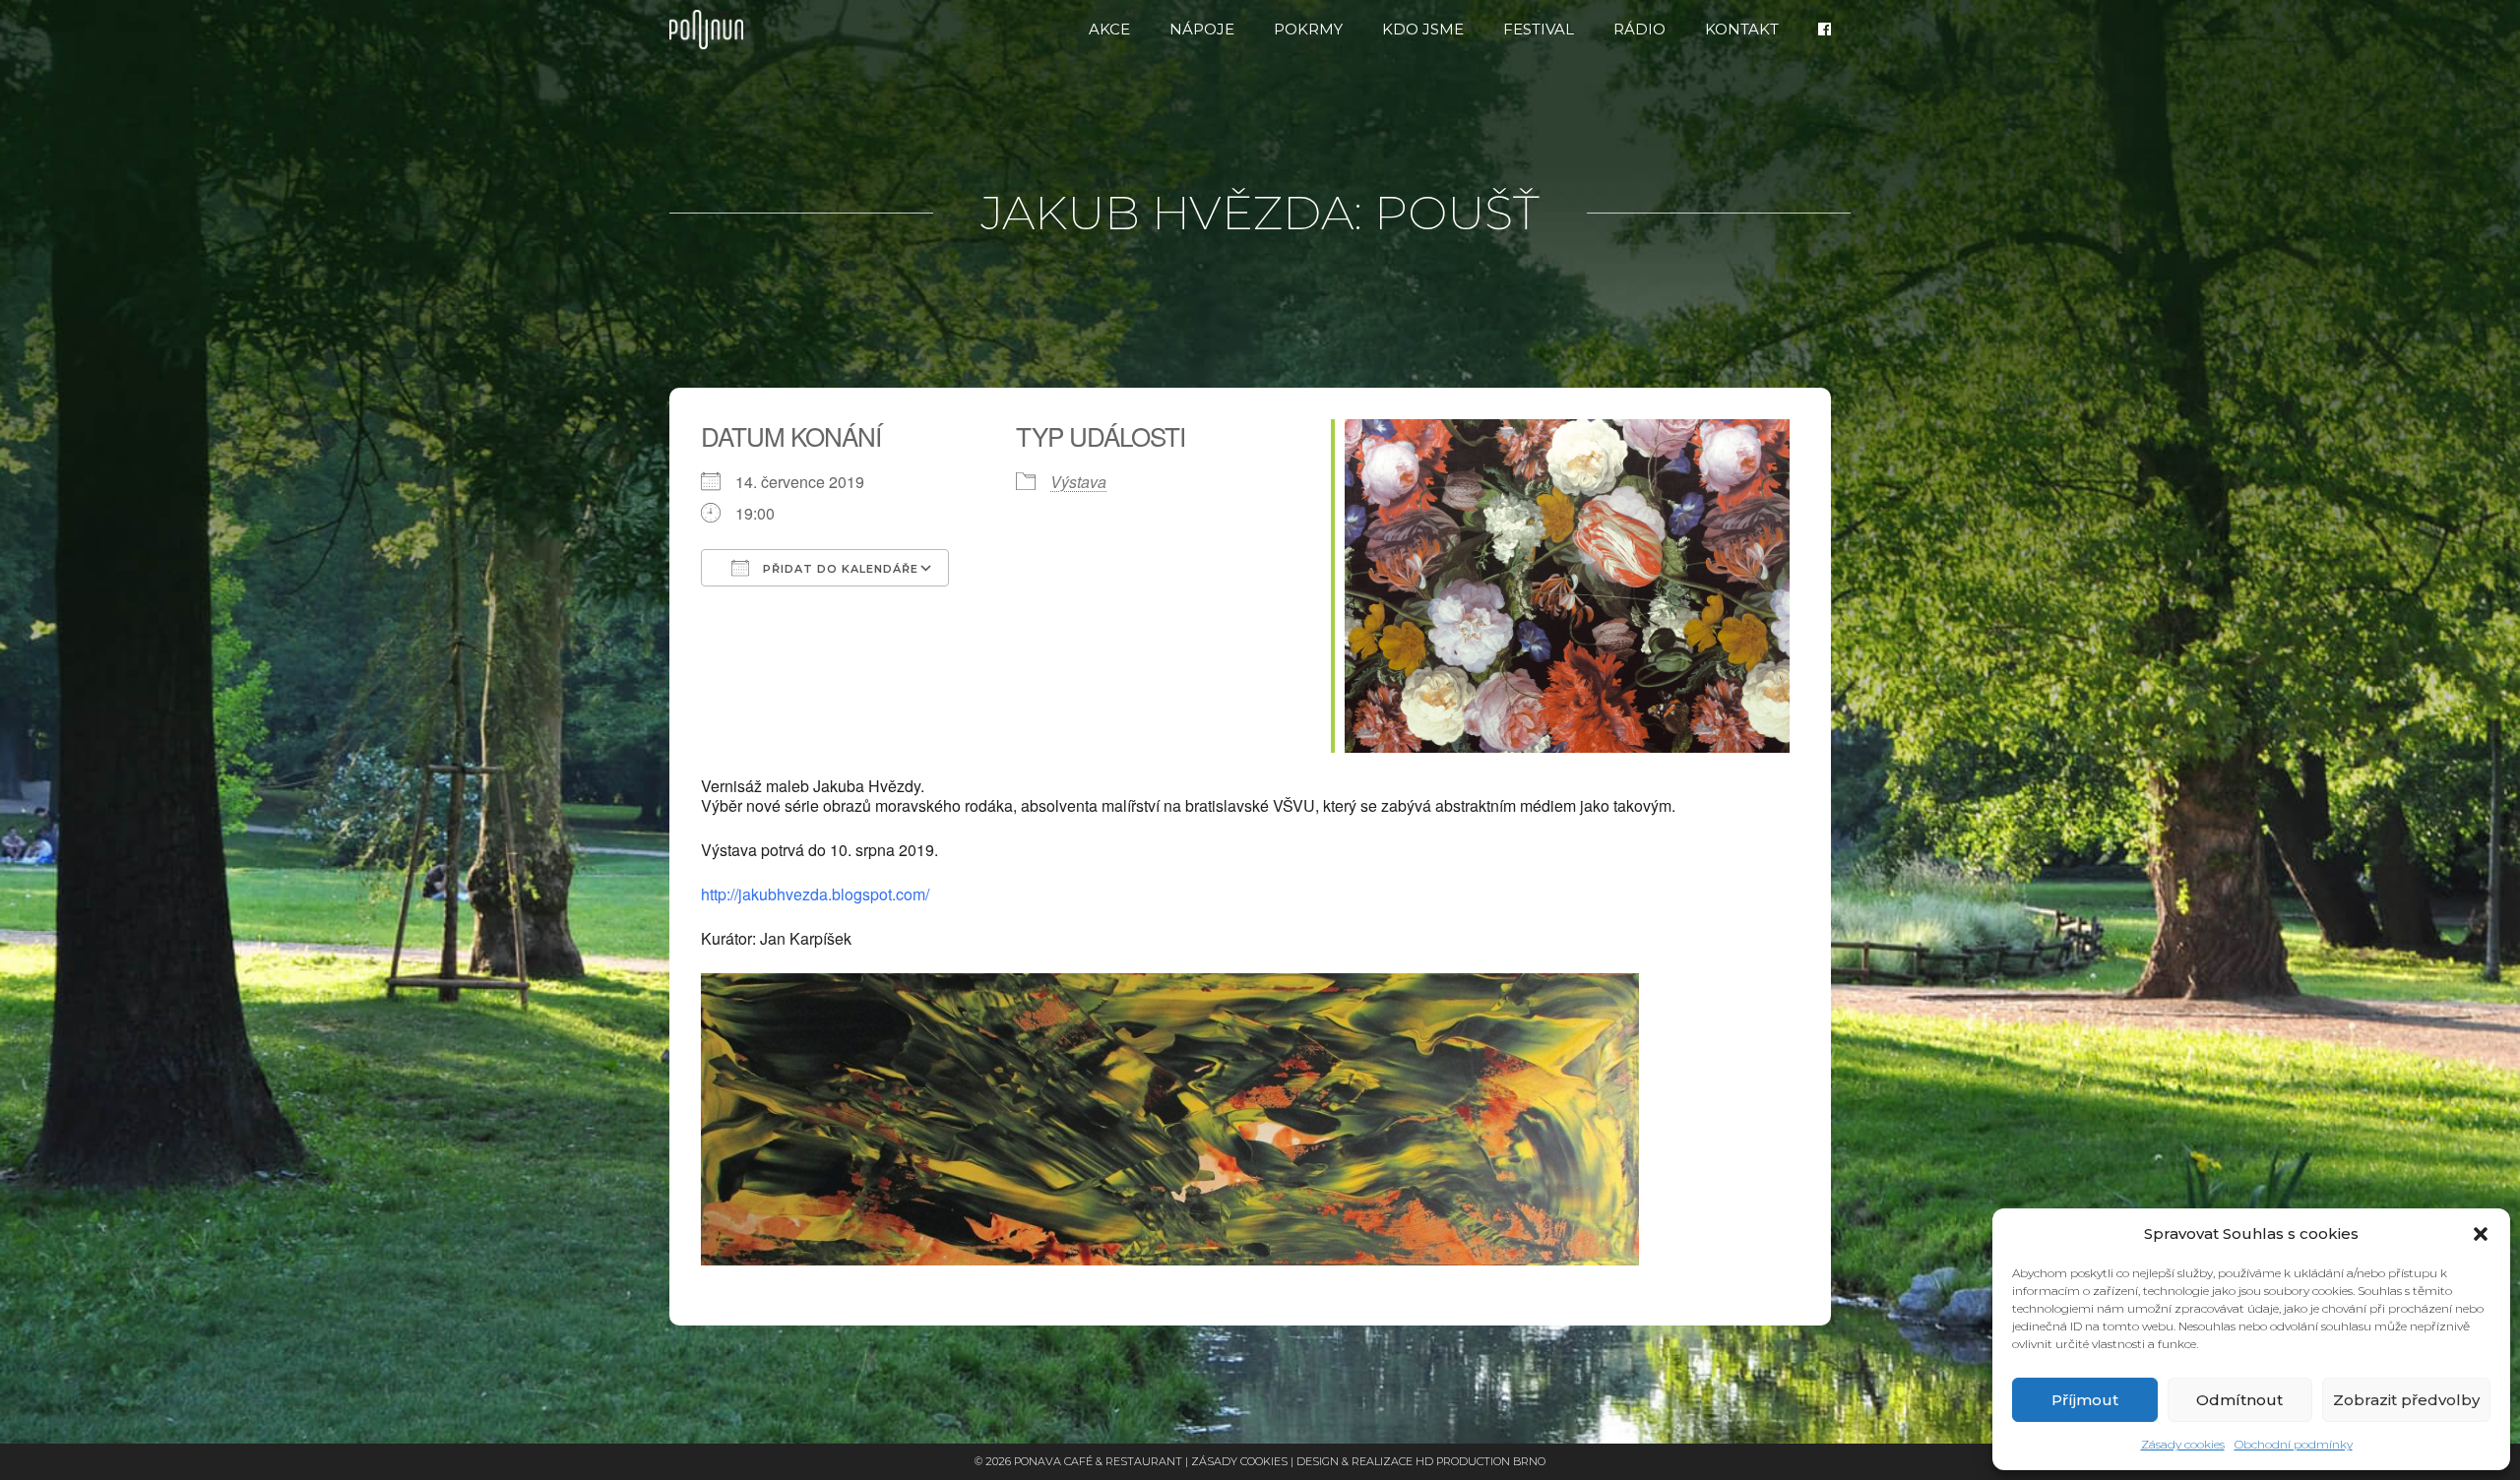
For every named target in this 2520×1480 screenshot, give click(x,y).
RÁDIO (1639, 29)
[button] (2481, 1234)
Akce (1109, 29)
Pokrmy (1308, 29)
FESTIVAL (1539, 29)
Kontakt (1742, 29)
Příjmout (2085, 1400)
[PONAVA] (711, 30)
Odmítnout (2239, 1400)
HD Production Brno (1480, 1461)
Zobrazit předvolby (2406, 1400)
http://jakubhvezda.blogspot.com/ (815, 894)
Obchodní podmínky (2294, 1444)
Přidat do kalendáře (839, 569)
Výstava (1078, 482)
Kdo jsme (1423, 29)
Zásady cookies (2183, 1444)
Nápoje (1202, 29)
